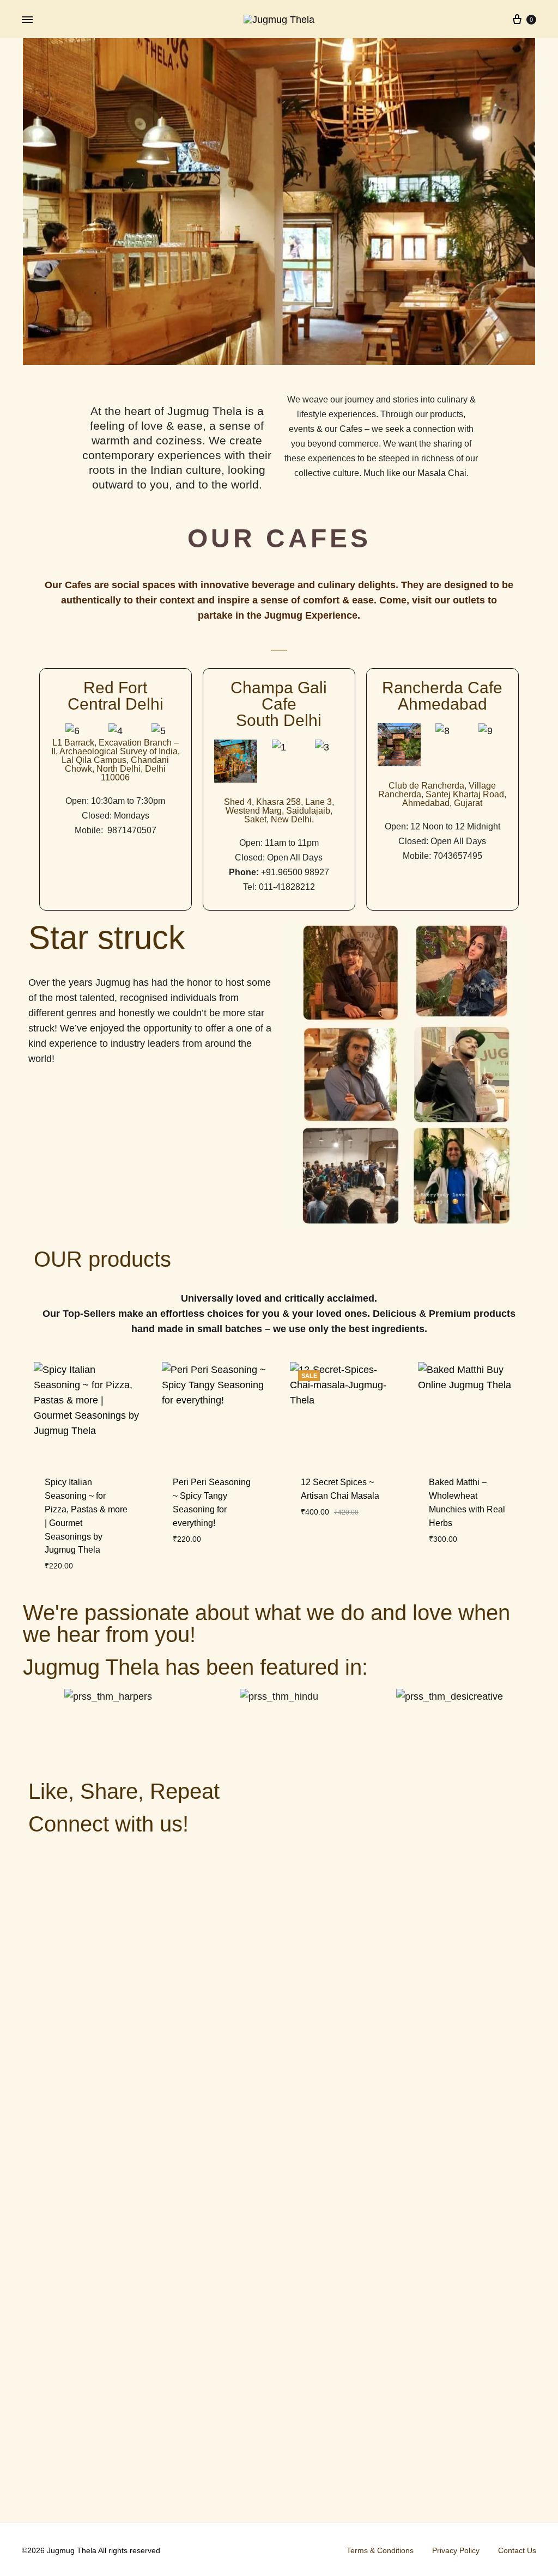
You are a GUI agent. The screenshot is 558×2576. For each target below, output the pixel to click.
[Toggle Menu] (27, 20)
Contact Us (517, 2550)
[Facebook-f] (72, 1859)
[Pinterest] (132, 1859)
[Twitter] (42, 1859)
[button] (60, 731)
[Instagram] (102, 1859)
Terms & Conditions (380, 2550)
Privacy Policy (456, 2550)
